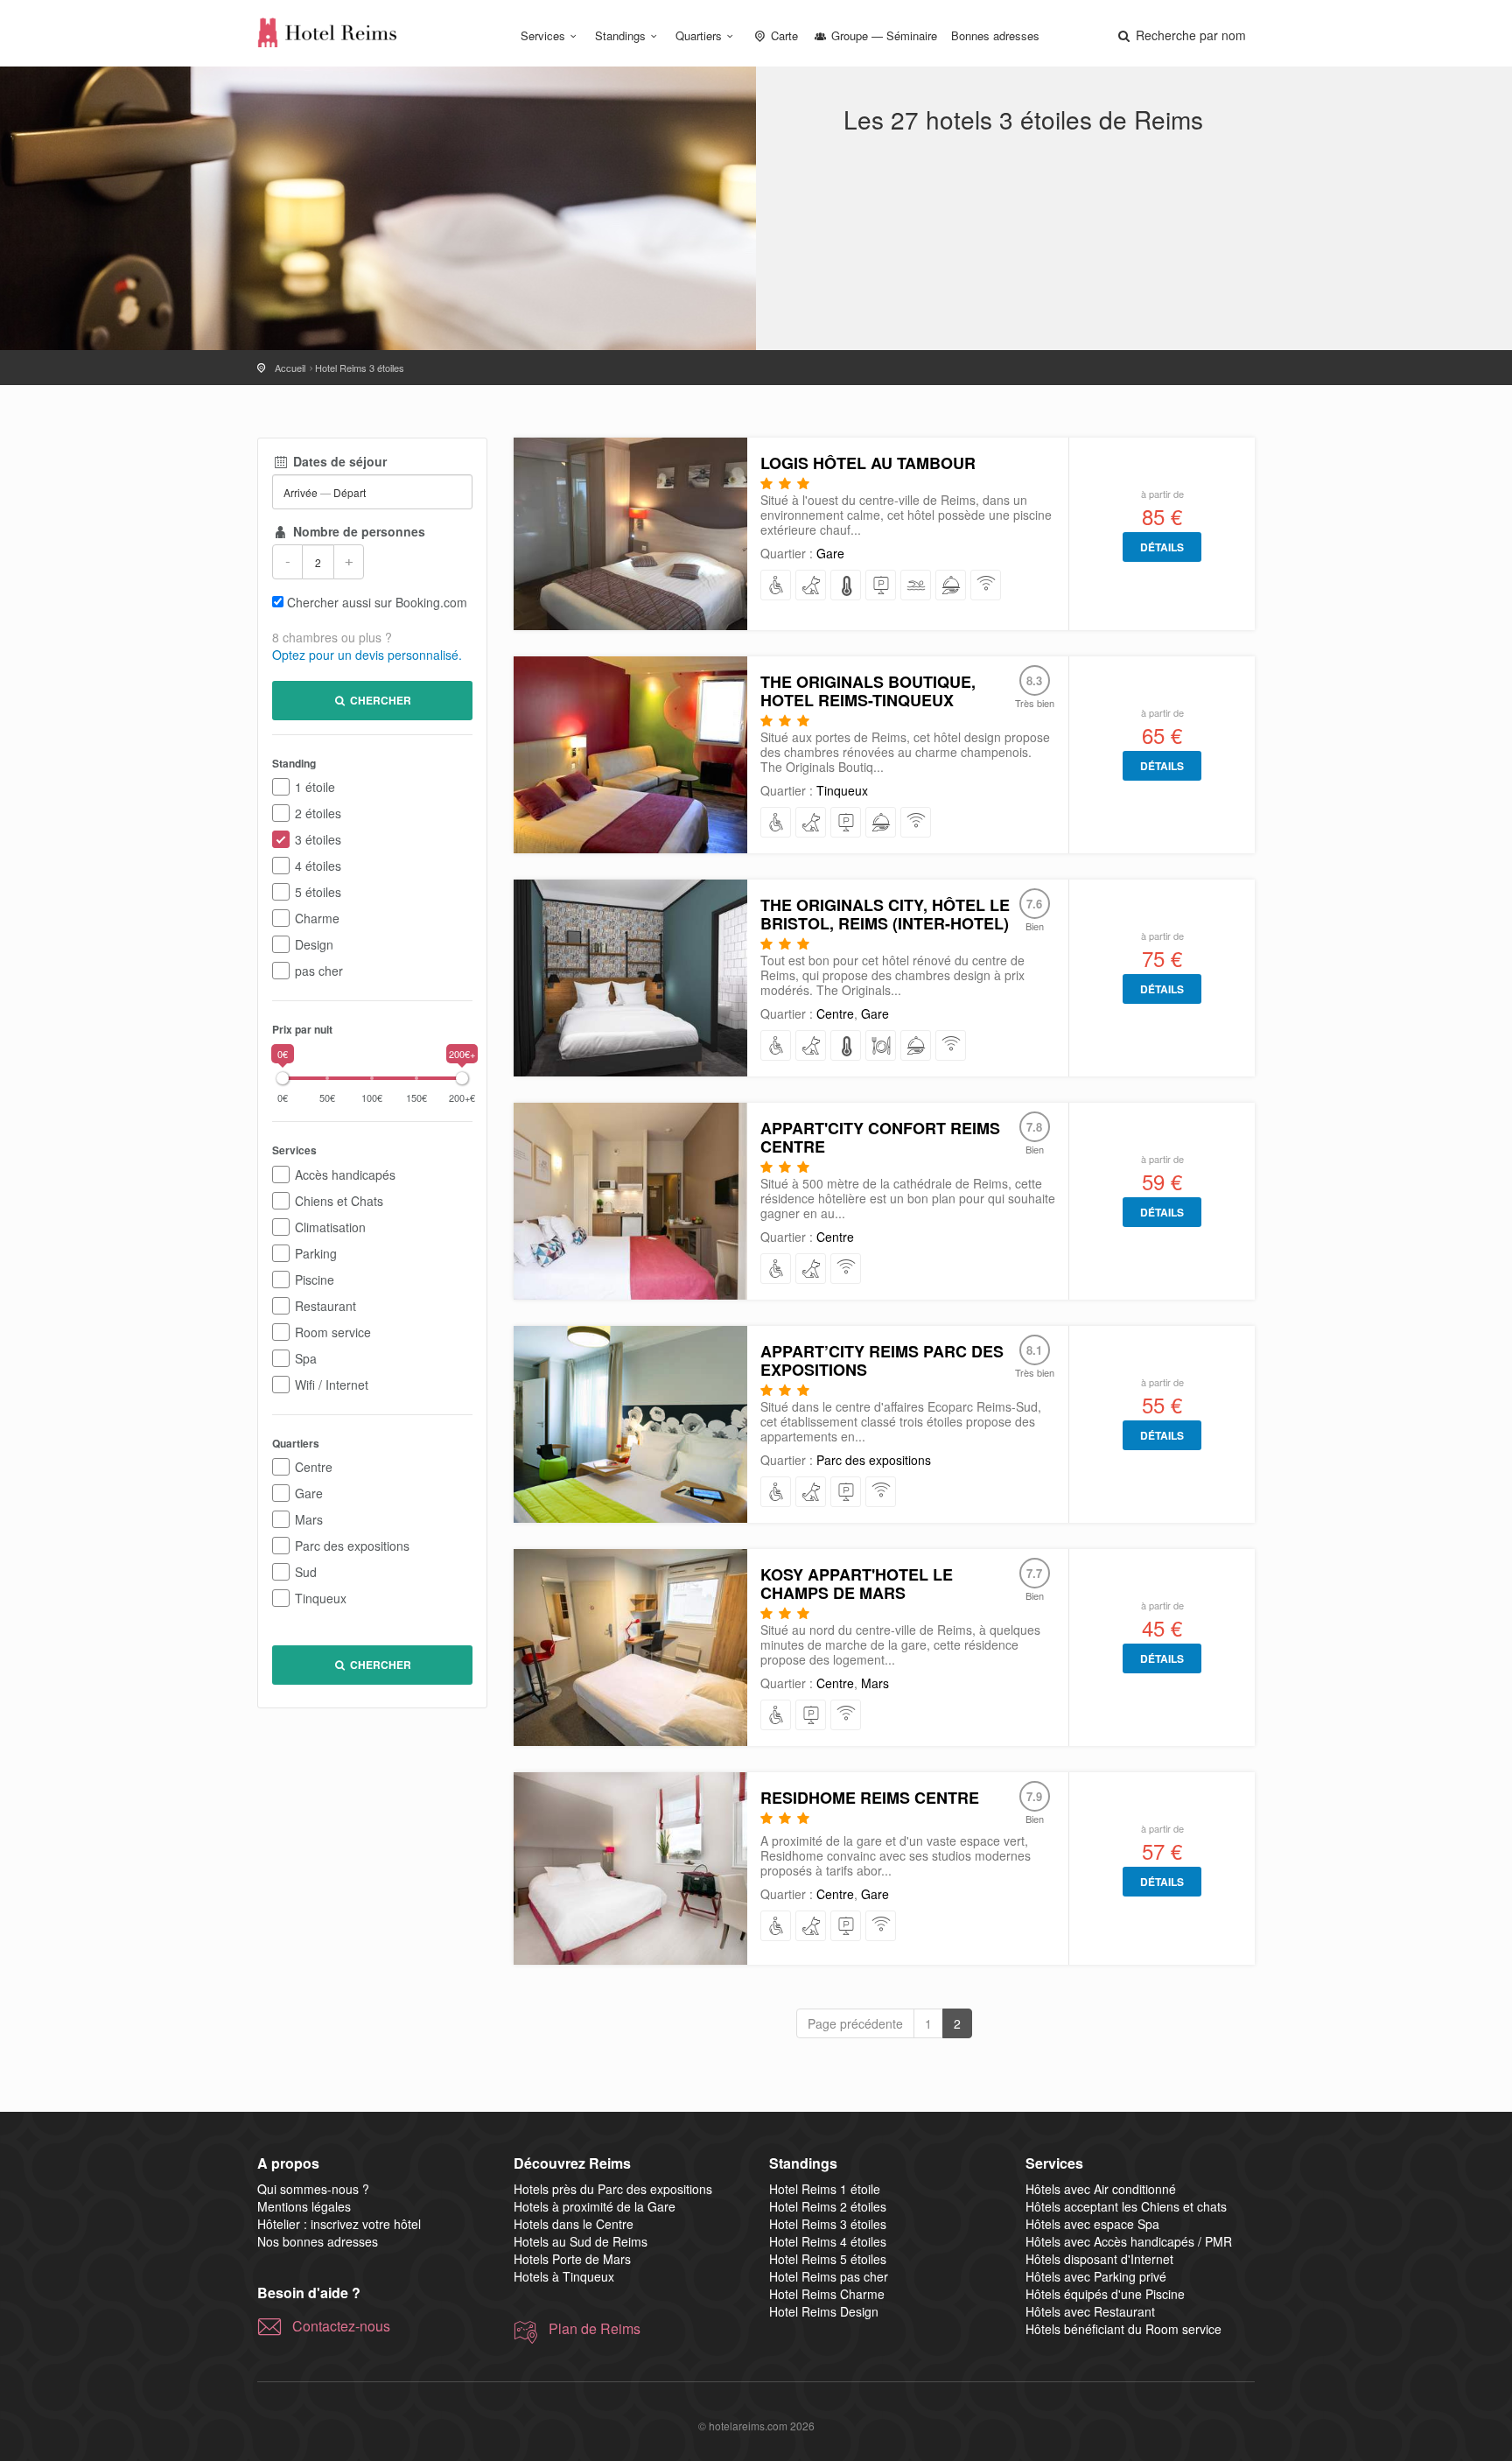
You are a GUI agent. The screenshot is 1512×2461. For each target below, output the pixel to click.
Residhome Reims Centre (870, 1798)
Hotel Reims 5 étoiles (828, 2259)
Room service (333, 1332)
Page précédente (855, 2023)
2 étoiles (318, 813)
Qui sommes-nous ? (313, 2189)
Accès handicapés (345, 1174)
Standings (620, 35)
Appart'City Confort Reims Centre (880, 1137)
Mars (309, 1519)
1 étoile (315, 787)
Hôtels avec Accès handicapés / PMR (1129, 2241)
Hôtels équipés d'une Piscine (1105, 2294)
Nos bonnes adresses (318, 2241)
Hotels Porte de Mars (572, 2259)
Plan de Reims (595, 2329)
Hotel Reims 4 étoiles (828, 2241)
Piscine (315, 1280)
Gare (309, 1493)
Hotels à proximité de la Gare (595, 2206)
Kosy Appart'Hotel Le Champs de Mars (857, 1584)
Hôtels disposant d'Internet (1099, 2259)
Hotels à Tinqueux (564, 2276)
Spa (306, 1358)
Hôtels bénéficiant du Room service (1123, 2329)
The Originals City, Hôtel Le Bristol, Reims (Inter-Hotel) (885, 914)
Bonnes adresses (995, 35)
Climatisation (330, 1227)
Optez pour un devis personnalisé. (367, 655)
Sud (306, 1572)
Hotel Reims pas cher (829, 2276)
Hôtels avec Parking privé (1096, 2276)
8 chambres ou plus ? (332, 637)
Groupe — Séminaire (882, 35)
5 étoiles (318, 892)
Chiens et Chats (339, 1201)
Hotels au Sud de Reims (581, 2241)
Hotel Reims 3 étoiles (828, 2224)
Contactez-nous (341, 2326)
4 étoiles (318, 866)
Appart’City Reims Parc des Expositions (882, 1360)
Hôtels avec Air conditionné (1101, 2189)
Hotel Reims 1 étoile (825, 2189)
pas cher (319, 971)
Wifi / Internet (332, 1385)
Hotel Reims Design (824, 2311)
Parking (316, 1253)
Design (314, 944)
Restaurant (325, 1306)
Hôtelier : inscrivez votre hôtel (339, 2224)
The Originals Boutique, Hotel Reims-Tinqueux (868, 691)
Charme (317, 918)
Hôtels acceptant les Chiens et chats (1126, 2206)
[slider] (283, 1078)
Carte (783, 35)
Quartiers (699, 35)
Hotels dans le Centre (574, 2224)
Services (543, 35)
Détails (1162, 547)
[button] (1180, 35)
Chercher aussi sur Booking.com (377, 602)
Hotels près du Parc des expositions (613, 2189)
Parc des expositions (352, 1546)
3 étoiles (318, 839)
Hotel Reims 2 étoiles (828, 2206)
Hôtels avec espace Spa (1092, 2224)
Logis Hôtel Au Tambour (868, 463)
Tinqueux (321, 1598)
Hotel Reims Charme (827, 2294)
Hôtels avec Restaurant (1090, 2311)
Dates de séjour (338, 461)
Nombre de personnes (357, 531)
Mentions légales (304, 2206)
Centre (314, 1467)
